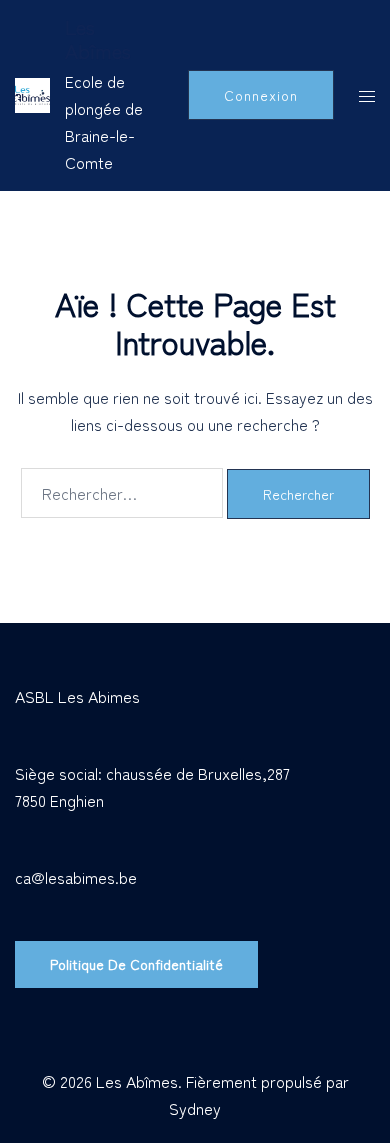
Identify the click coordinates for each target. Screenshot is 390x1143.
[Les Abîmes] (32, 95)
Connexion (261, 95)
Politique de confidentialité (136, 964)
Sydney (195, 1108)
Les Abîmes (98, 38)
